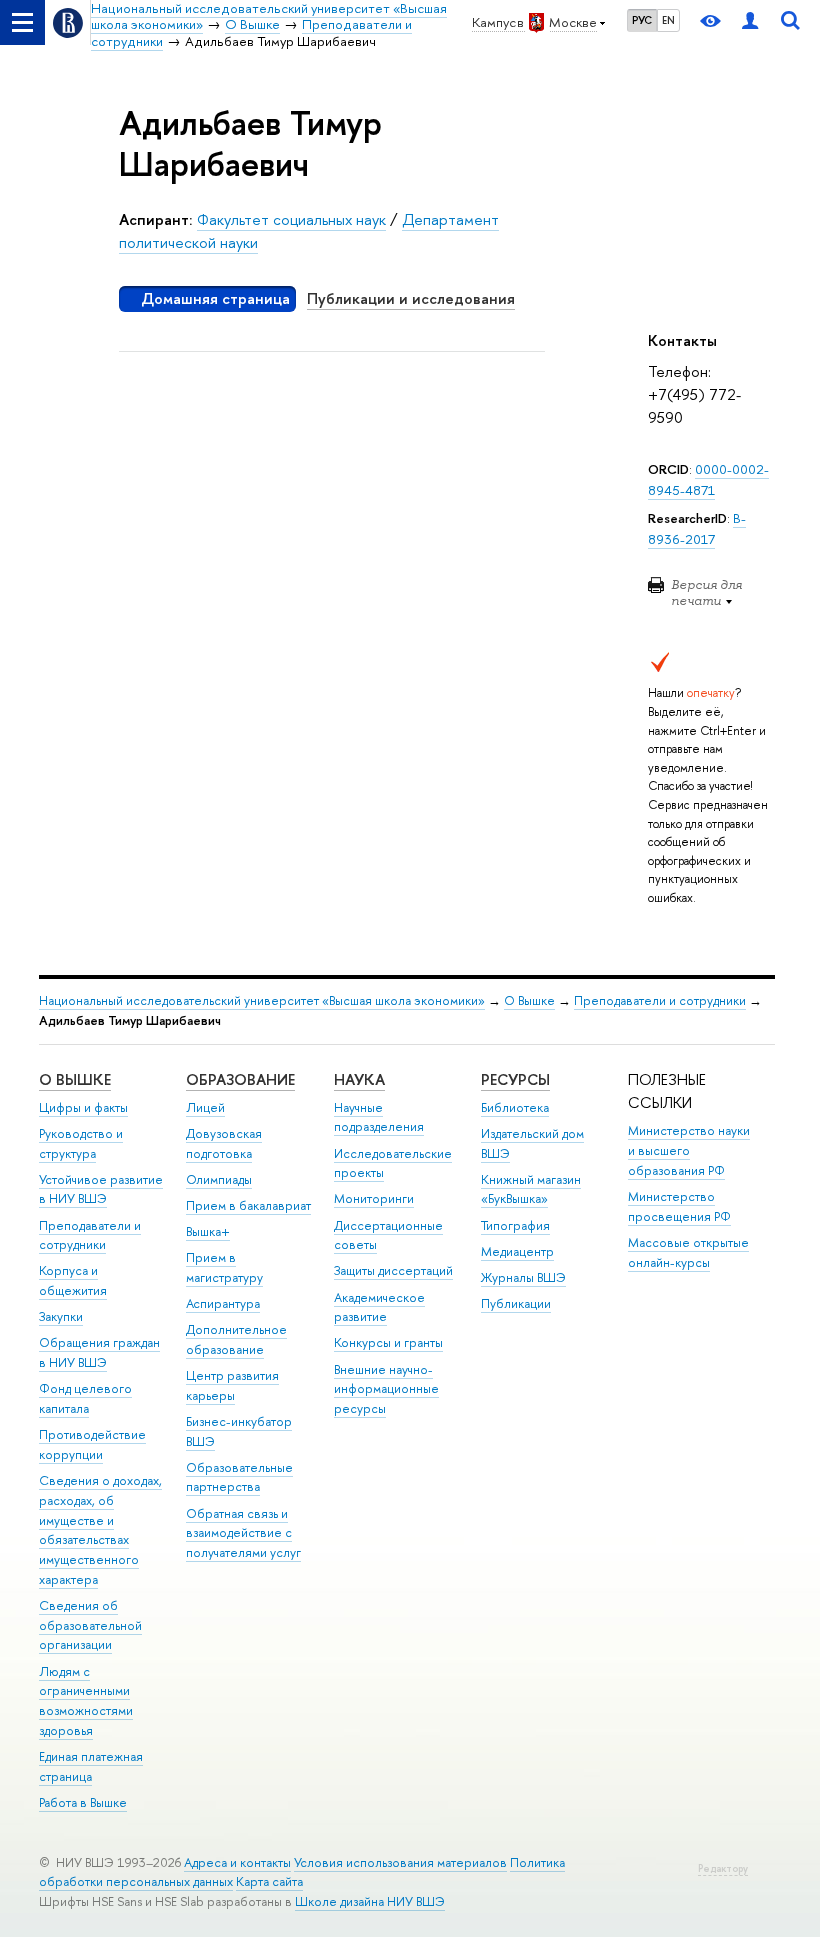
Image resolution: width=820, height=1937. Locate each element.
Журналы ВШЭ (523, 1277)
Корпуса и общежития (73, 1280)
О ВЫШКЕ (75, 1079)
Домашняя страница (215, 298)
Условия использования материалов (400, 1862)
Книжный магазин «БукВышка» (531, 1189)
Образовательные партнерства (239, 1477)
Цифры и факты (83, 1107)
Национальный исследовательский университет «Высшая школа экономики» (262, 1000)
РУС (642, 20)
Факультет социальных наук (291, 219)
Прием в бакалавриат (248, 1205)
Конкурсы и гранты (388, 1342)
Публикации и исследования (411, 298)
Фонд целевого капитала (85, 1398)
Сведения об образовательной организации (90, 1625)
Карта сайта (269, 1881)
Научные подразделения (379, 1117)
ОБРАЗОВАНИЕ (240, 1079)
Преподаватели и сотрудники (660, 1000)
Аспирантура (223, 1303)
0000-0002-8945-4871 (708, 479)
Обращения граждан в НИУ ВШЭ (99, 1352)
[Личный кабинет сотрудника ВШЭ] (750, 22)
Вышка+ (208, 1231)
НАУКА (359, 1079)
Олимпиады (219, 1179)
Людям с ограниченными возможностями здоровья (86, 1701)
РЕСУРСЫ (515, 1079)
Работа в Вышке (83, 1802)
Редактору (723, 1868)
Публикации (516, 1303)
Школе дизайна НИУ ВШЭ (370, 1901)
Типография (515, 1225)
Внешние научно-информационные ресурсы (386, 1389)
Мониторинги (374, 1198)
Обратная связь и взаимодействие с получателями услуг (243, 1533)
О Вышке (529, 1000)
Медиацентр (517, 1251)
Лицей (205, 1107)
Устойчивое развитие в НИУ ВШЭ (101, 1189)
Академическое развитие (379, 1307)
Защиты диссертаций (393, 1270)
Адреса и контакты (237, 1862)
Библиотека (515, 1107)
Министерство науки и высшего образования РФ (689, 1150)
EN (668, 20)
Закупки (61, 1316)
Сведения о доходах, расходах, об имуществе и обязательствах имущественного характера (100, 1530)
